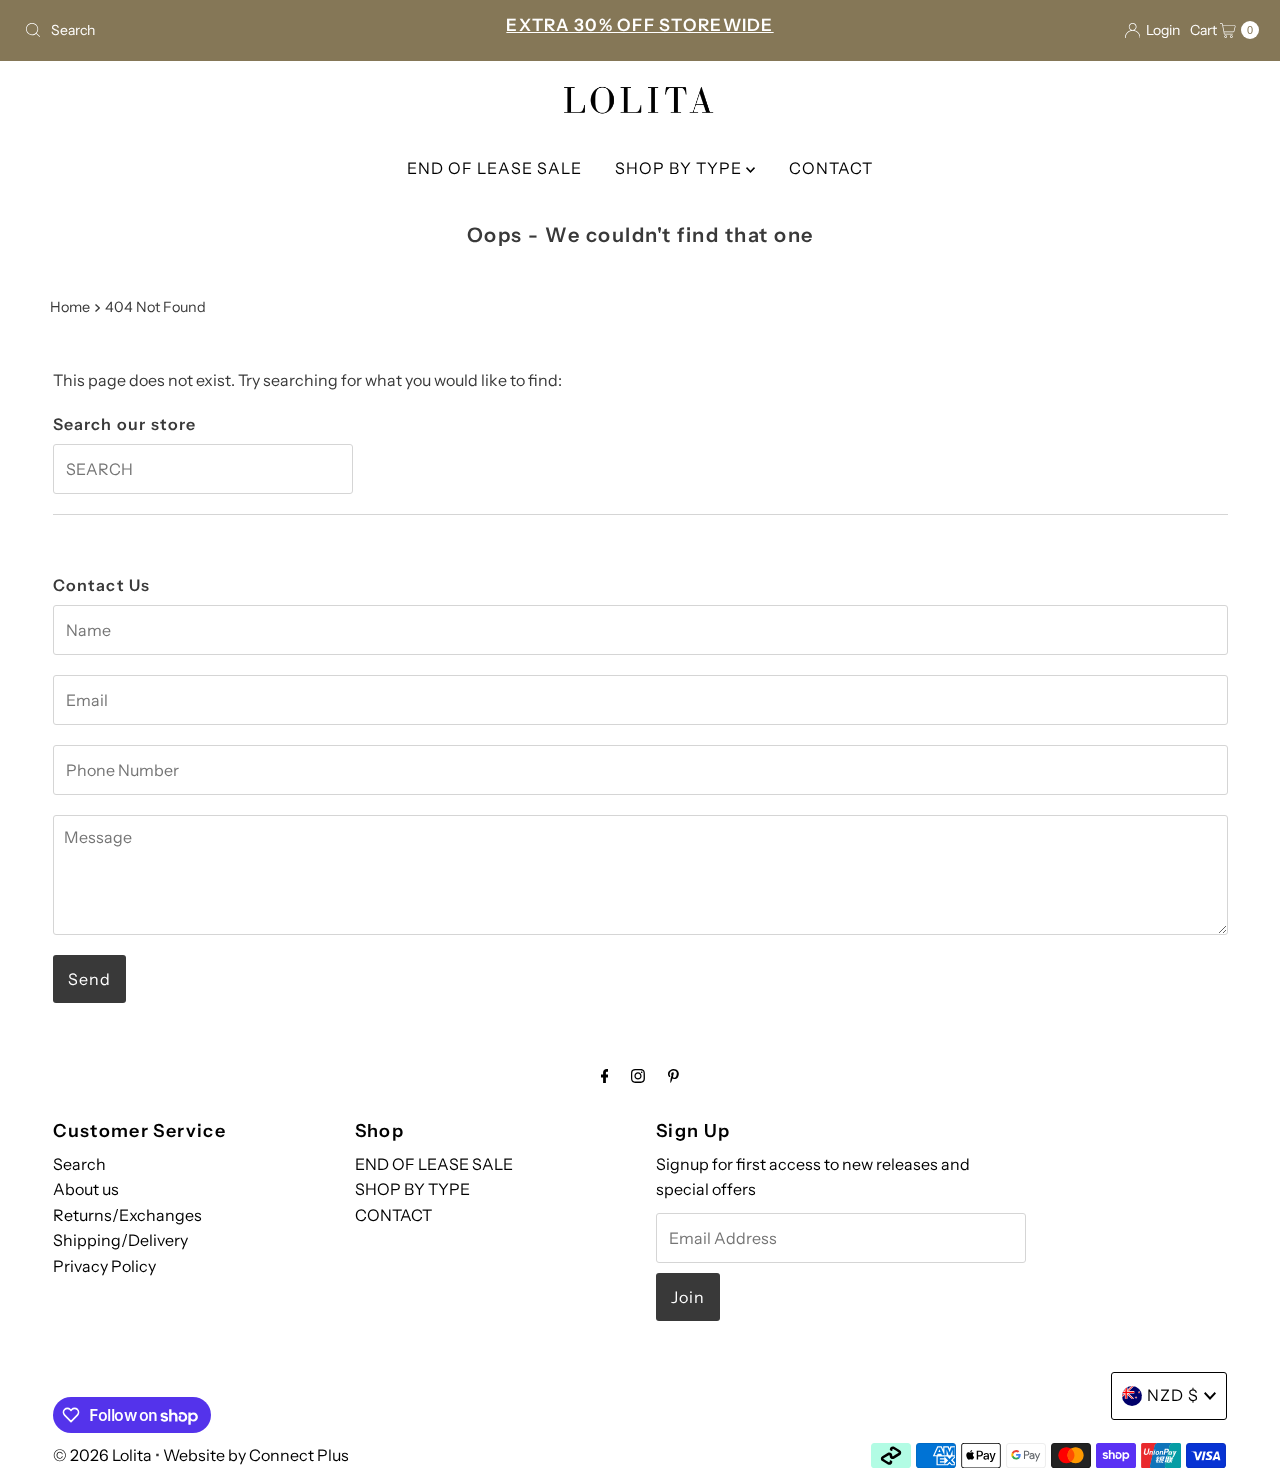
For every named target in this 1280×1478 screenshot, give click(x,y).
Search (79, 1164)
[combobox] (218, 30)
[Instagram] (638, 1076)
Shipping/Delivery (120, 1241)
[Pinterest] (673, 1076)
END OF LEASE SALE (494, 168)
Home (70, 307)
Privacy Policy (104, 1267)
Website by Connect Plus (256, 1455)
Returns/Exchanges (127, 1216)
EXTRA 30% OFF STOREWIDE (639, 25)
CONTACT (831, 168)
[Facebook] (605, 1076)
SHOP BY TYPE (680, 168)
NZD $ (1173, 1395)
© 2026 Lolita (102, 1455)
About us (86, 1190)
